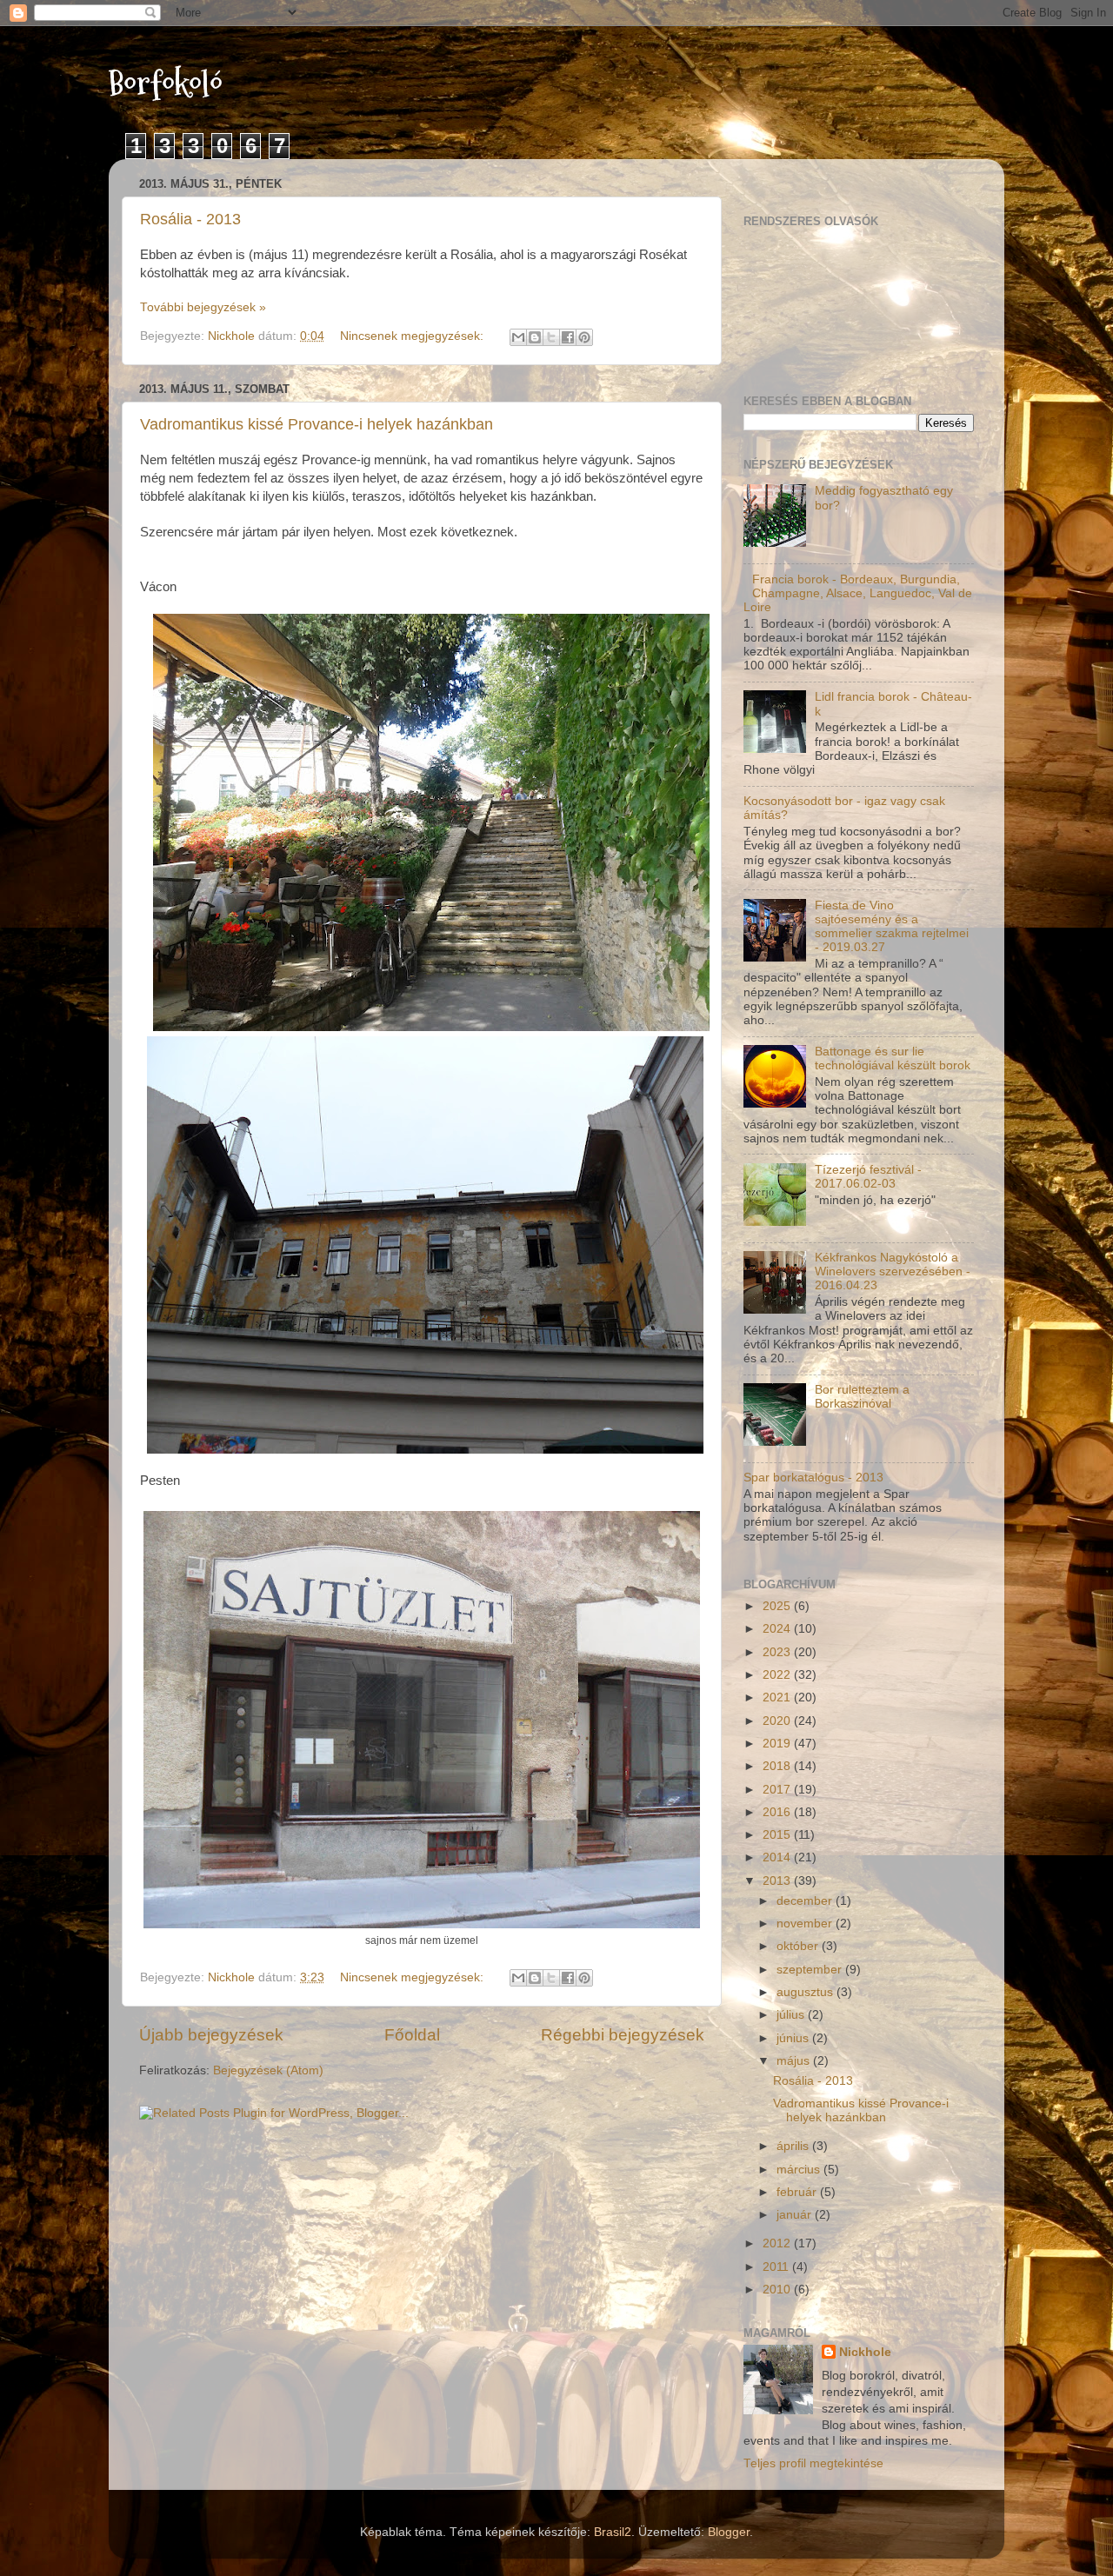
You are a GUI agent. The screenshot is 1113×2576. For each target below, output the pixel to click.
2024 (778, 1629)
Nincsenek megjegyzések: (413, 336)
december (806, 1901)
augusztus (806, 1992)
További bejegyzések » (203, 307)
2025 (778, 1606)
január (796, 2215)
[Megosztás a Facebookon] (568, 337)
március (800, 2170)
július (792, 2015)
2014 (778, 1857)
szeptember (811, 1970)
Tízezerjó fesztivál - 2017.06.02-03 (868, 1177)
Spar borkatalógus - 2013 (813, 1478)
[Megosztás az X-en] (551, 337)
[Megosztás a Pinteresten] (584, 337)
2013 (778, 1881)
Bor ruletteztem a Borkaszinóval (862, 1397)
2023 (778, 1652)
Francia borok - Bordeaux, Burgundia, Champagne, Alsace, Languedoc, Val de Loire (858, 593)
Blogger (729, 2532)
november (806, 1924)
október (799, 1946)
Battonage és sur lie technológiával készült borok (893, 1058)
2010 (778, 2290)
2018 (778, 1766)
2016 (778, 1812)
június (794, 2038)
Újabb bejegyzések (211, 2035)
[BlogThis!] (535, 337)
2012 (778, 2243)
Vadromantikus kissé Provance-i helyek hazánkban (317, 424)
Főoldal (412, 2035)
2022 (778, 1675)
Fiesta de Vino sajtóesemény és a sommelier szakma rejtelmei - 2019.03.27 (892, 927)
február (798, 2192)
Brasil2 (613, 2532)
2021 (778, 1697)
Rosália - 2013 (190, 219)
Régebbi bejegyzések (623, 2035)
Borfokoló (166, 84)
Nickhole (865, 2352)
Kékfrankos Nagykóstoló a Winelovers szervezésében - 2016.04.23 (893, 1271)
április (794, 2146)
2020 (778, 1721)
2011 (777, 2267)
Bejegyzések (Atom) (268, 2070)
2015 (778, 1835)
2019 (778, 1744)
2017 (778, 1790)
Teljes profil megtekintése (813, 2463)
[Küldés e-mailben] (518, 337)
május (795, 2061)
